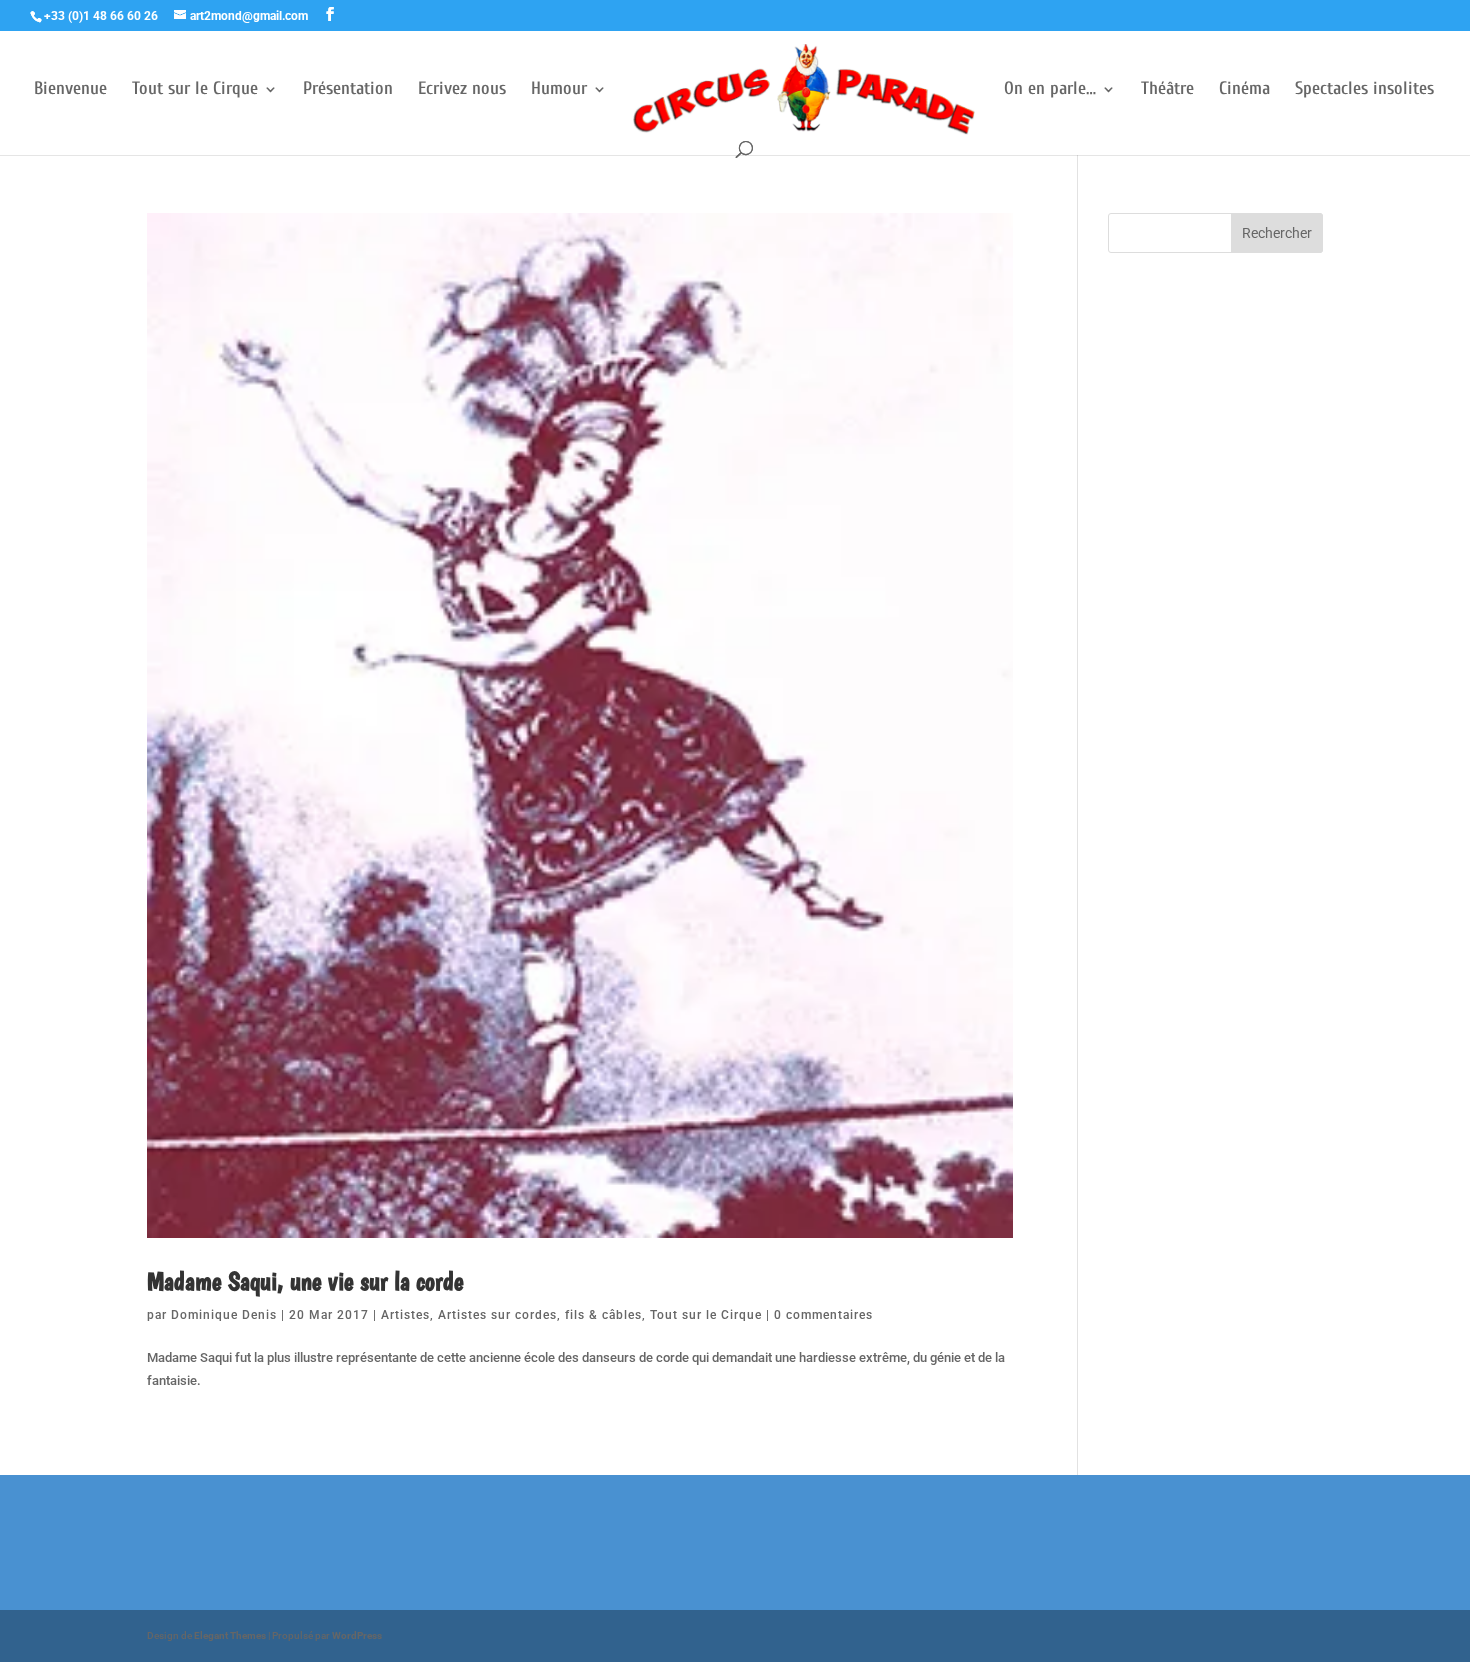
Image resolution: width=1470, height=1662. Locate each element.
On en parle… (1050, 90)
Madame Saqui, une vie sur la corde (305, 1280)
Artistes (405, 1315)
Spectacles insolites (1364, 90)
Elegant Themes (230, 1635)
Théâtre (1167, 90)
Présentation (348, 90)
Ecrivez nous (462, 90)
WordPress (357, 1635)
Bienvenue (70, 90)
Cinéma (1244, 90)
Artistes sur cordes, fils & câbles (540, 1315)
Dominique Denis (224, 1315)
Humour (559, 90)
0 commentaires (823, 1315)
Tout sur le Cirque (195, 90)
